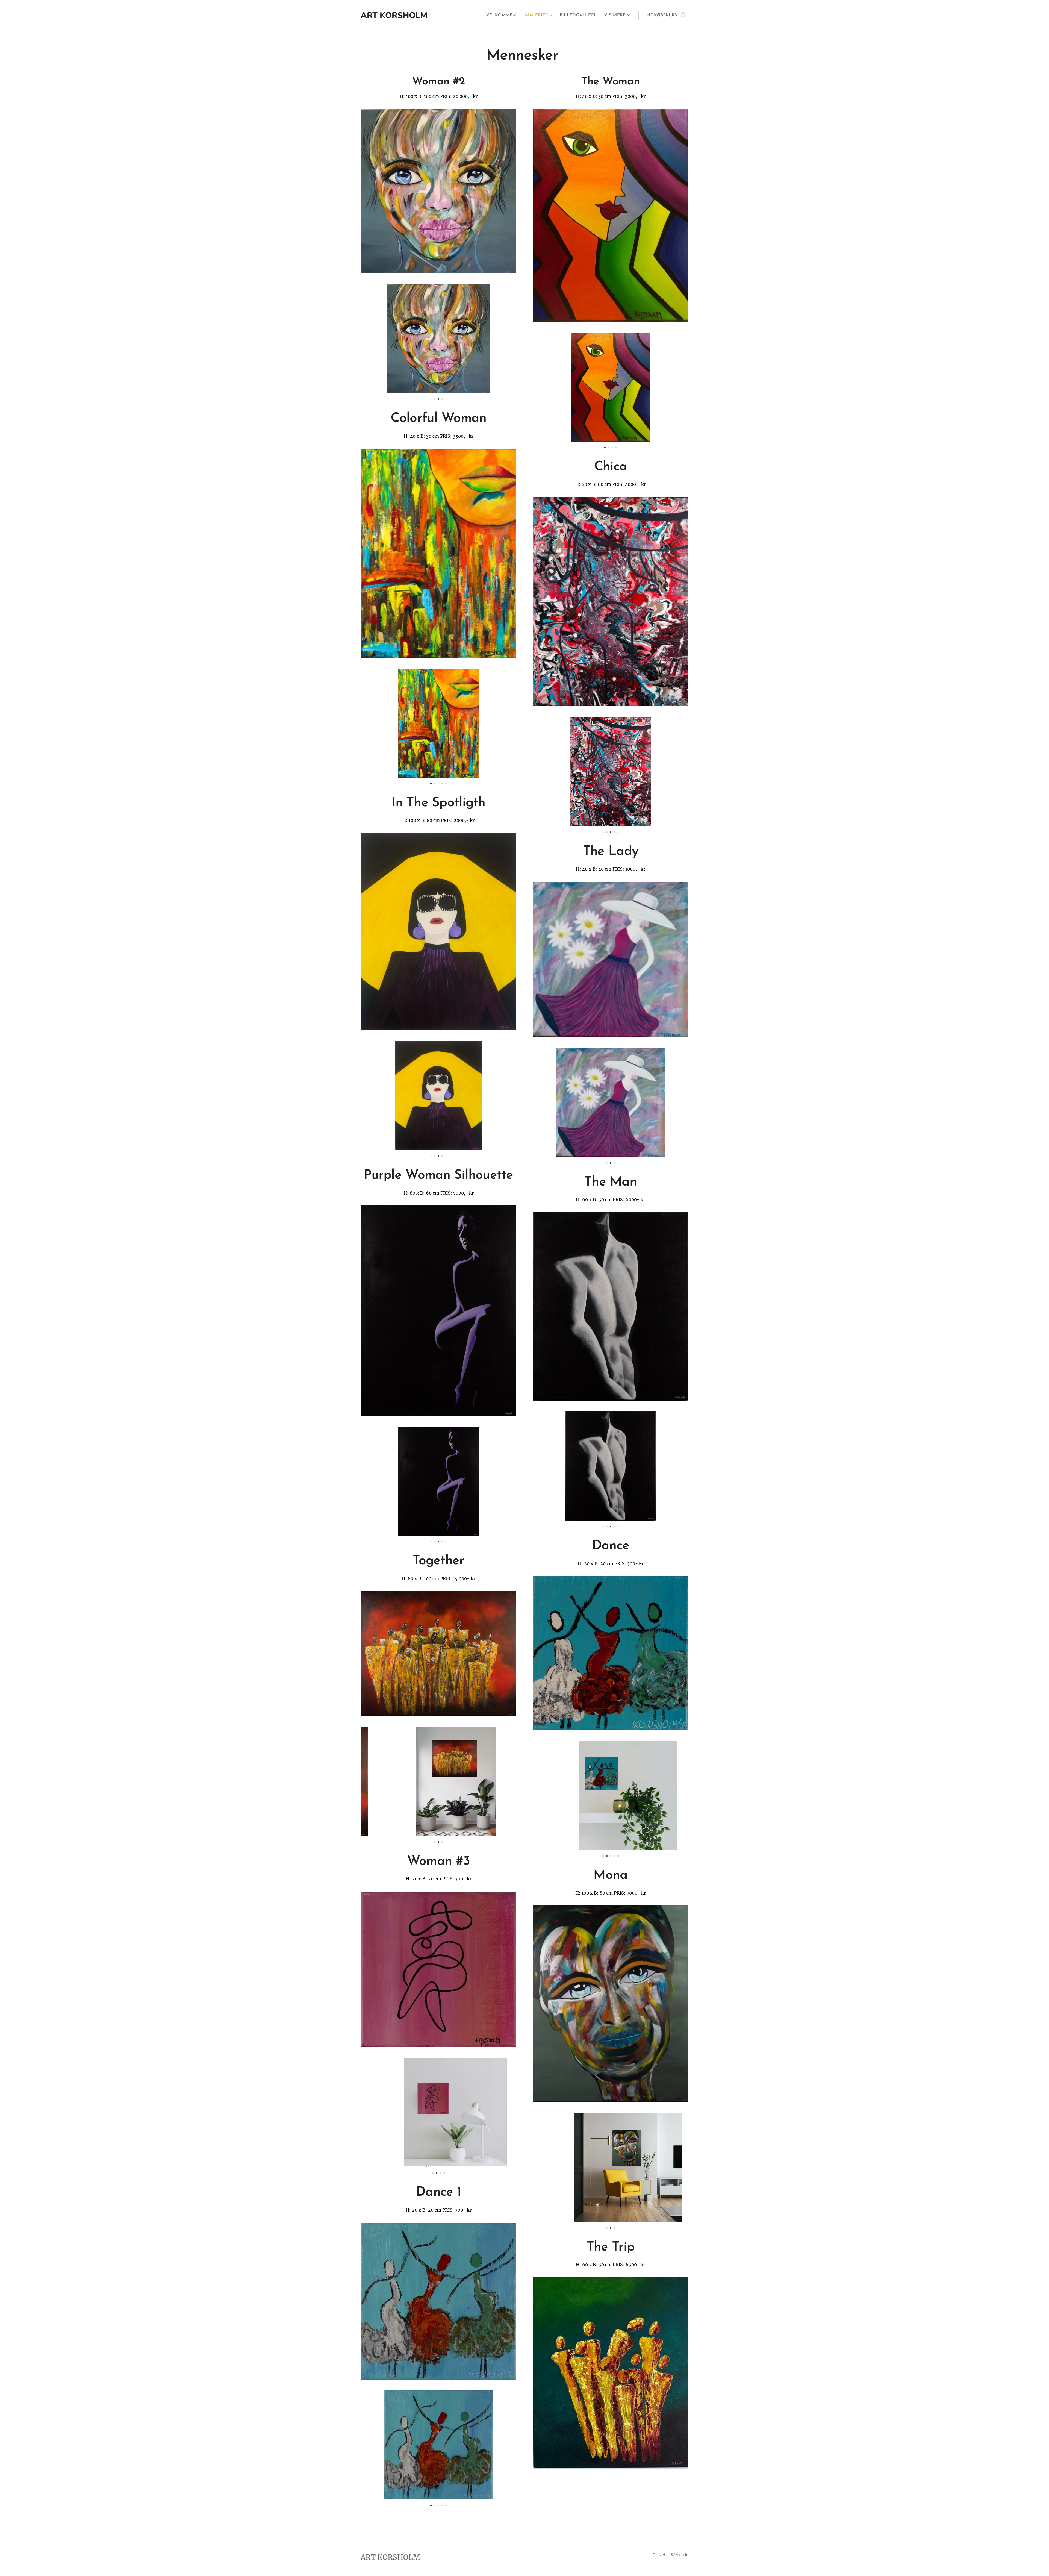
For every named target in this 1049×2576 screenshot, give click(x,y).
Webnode (680, 2555)
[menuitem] (503, 16)
